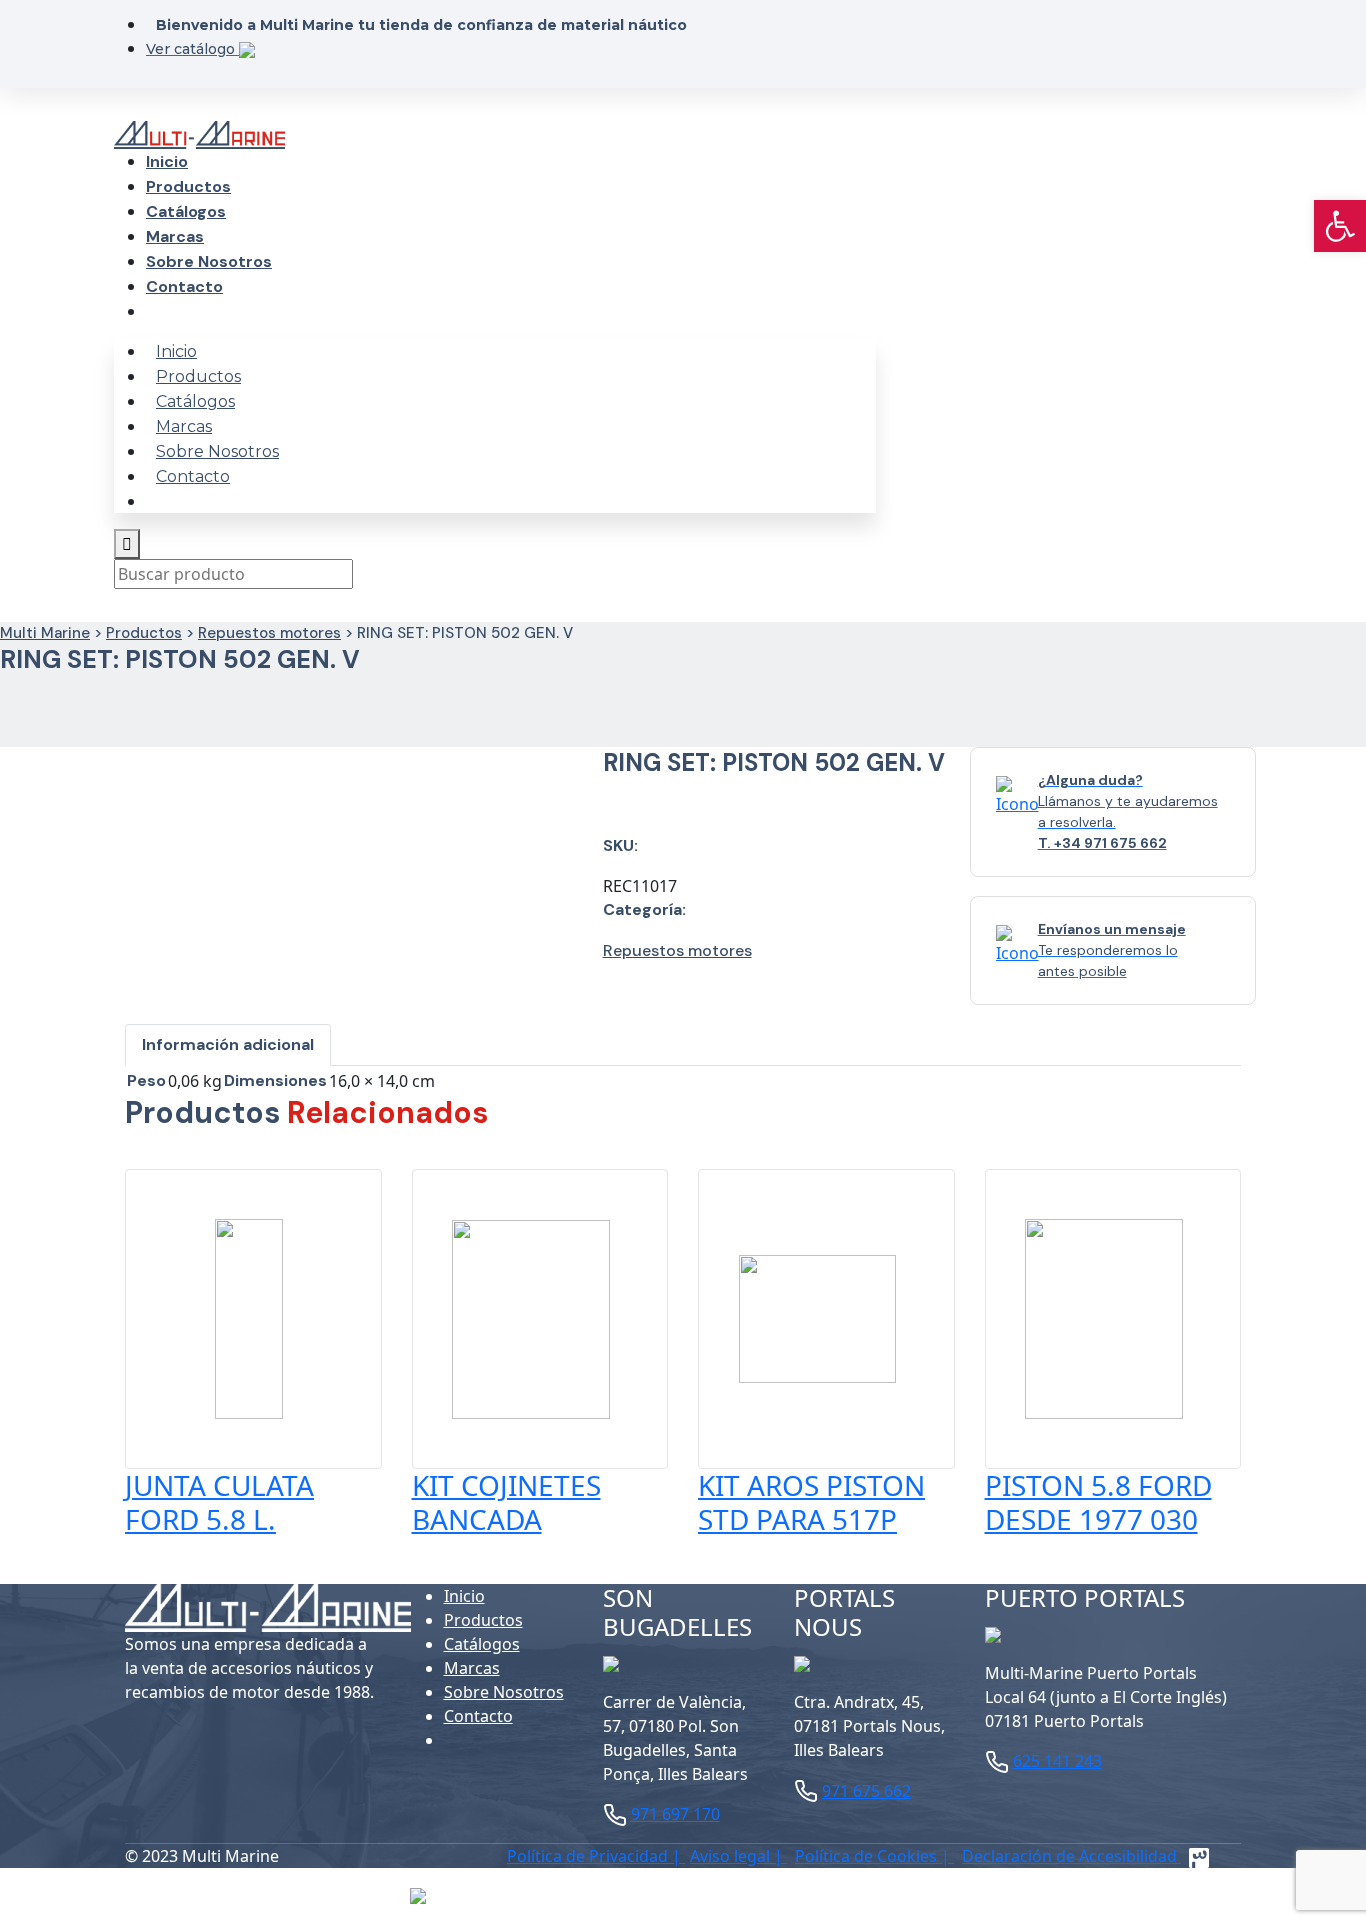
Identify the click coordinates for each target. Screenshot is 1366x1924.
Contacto (184, 286)
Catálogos (186, 211)
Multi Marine (45, 633)
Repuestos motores (269, 633)
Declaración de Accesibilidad (1071, 1856)
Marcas (175, 236)
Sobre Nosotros (209, 261)
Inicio (167, 161)
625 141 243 (1057, 1761)
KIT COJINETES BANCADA (506, 1502)
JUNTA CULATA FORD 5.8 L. (219, 1502)
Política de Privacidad (589, 1856)
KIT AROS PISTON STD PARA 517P (811, 1502)
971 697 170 (675, 1814)
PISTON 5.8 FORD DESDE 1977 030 (1098, 1502)
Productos (188, 186)
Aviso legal (732, 1856)
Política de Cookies (868, 1856)
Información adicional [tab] (228, 1044)
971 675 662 (866, 1791)
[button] (1340, 226)
